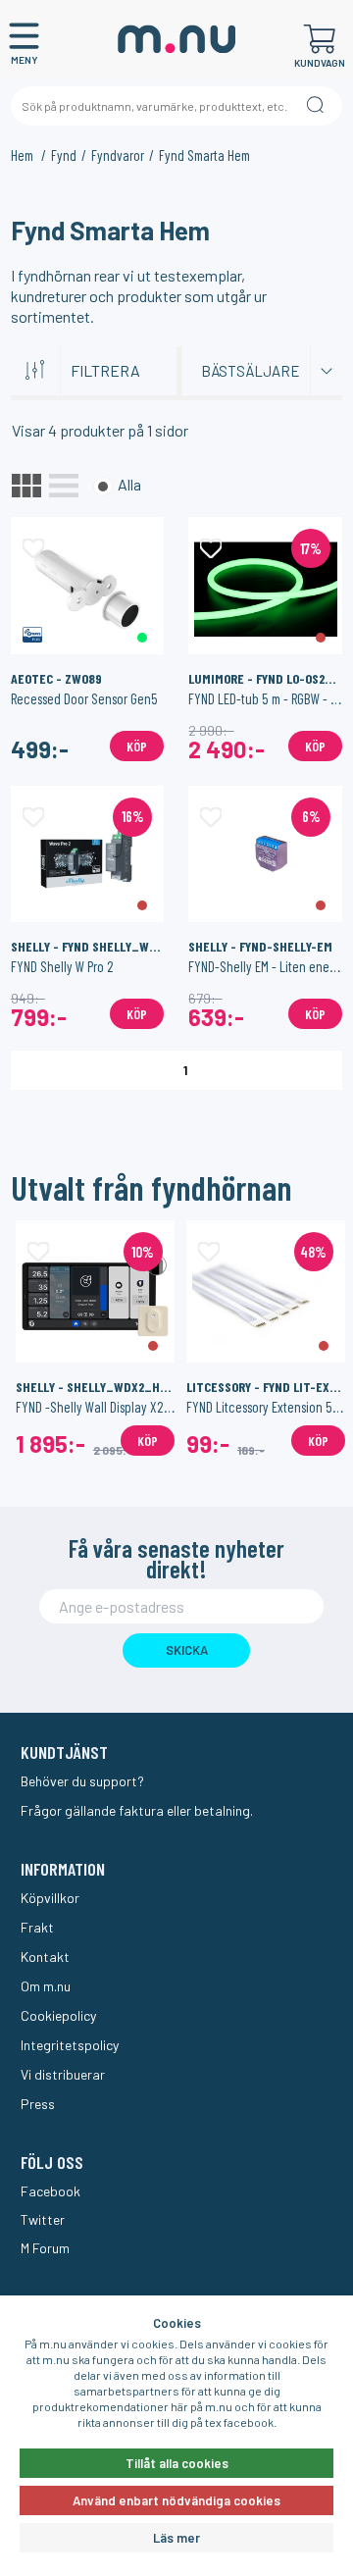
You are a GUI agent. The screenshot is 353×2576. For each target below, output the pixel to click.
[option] (95, 1338)
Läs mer (176, 2538)
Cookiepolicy (58, 2015)
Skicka (187, 1650)
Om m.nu (46, 1986)
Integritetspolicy (70, 2045)
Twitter (43, 2219)
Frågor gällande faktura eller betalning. (137, 1810)
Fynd (64, 155)
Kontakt (45, 1957)
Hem (24, 155)
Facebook (50, 2191)
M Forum (45, 2248)
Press (38, 2104)
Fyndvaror (118, 155)
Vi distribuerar (63, 2074)
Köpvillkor (50, 1898)
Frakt (37, 1927)
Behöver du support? (82, 1781)
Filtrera (105, 370)
